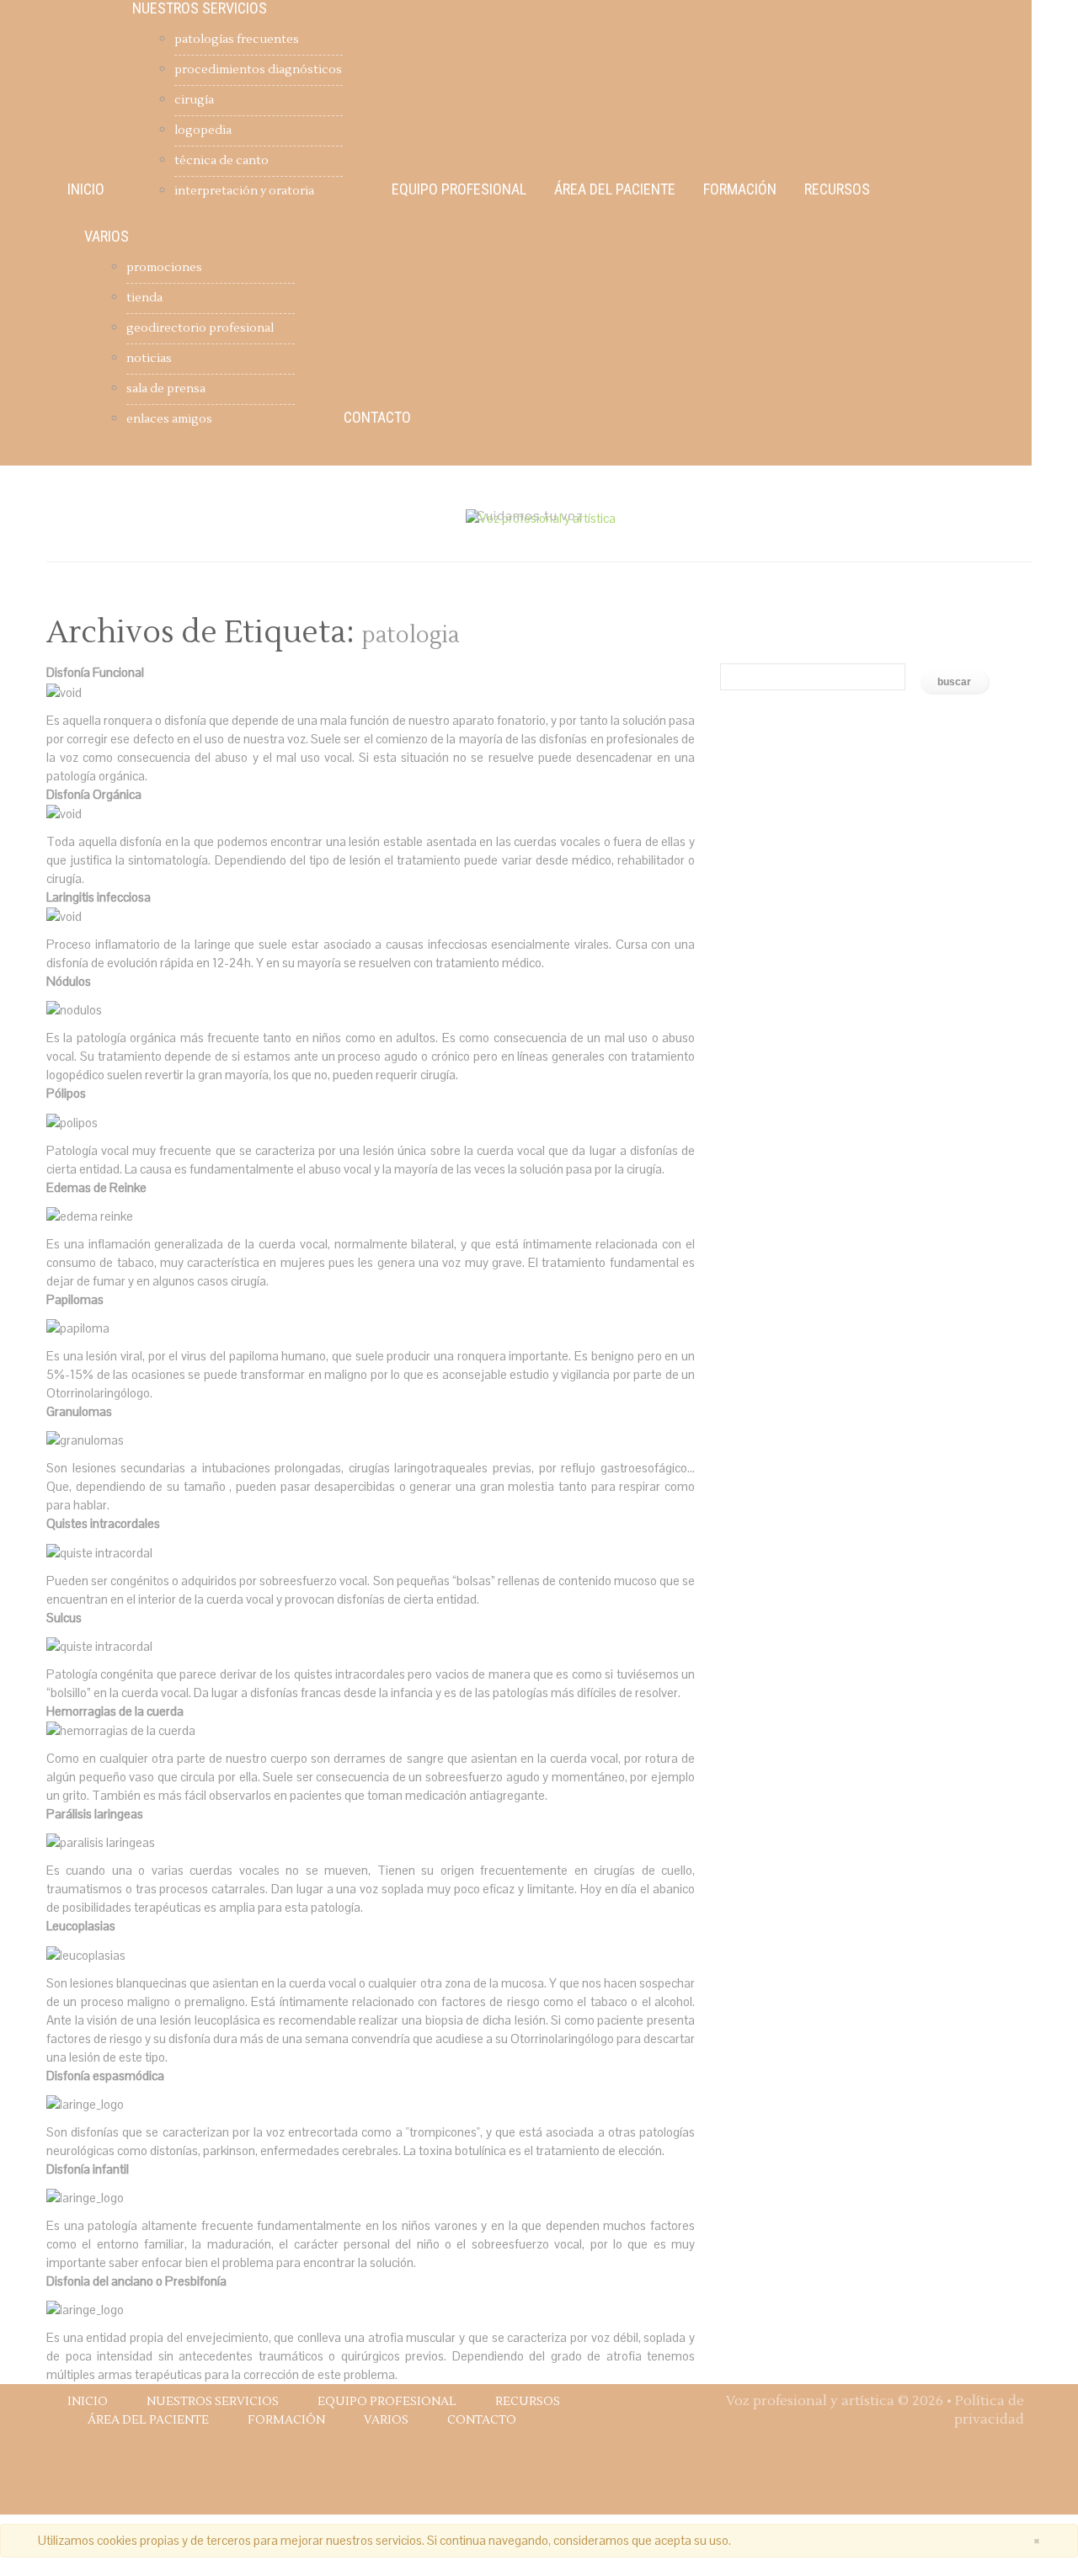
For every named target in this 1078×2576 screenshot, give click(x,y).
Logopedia (203, 130)
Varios (107, 237)
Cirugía (194, 100)
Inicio (86, 189)
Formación (740, 189)
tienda (144, 298)
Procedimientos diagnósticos (258, 70)
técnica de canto (221, 161)
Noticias (149, 359)
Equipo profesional (459, 189)
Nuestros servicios (200, 8)
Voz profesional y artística (810, 2401)
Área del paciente (615, 189)
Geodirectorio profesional (200, 328)
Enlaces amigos (169, 419)
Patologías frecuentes (237, 40)
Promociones (164, 268)
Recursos (837, 189)
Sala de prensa (166, 389)
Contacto (377, 418)
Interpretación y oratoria (244, 191)
